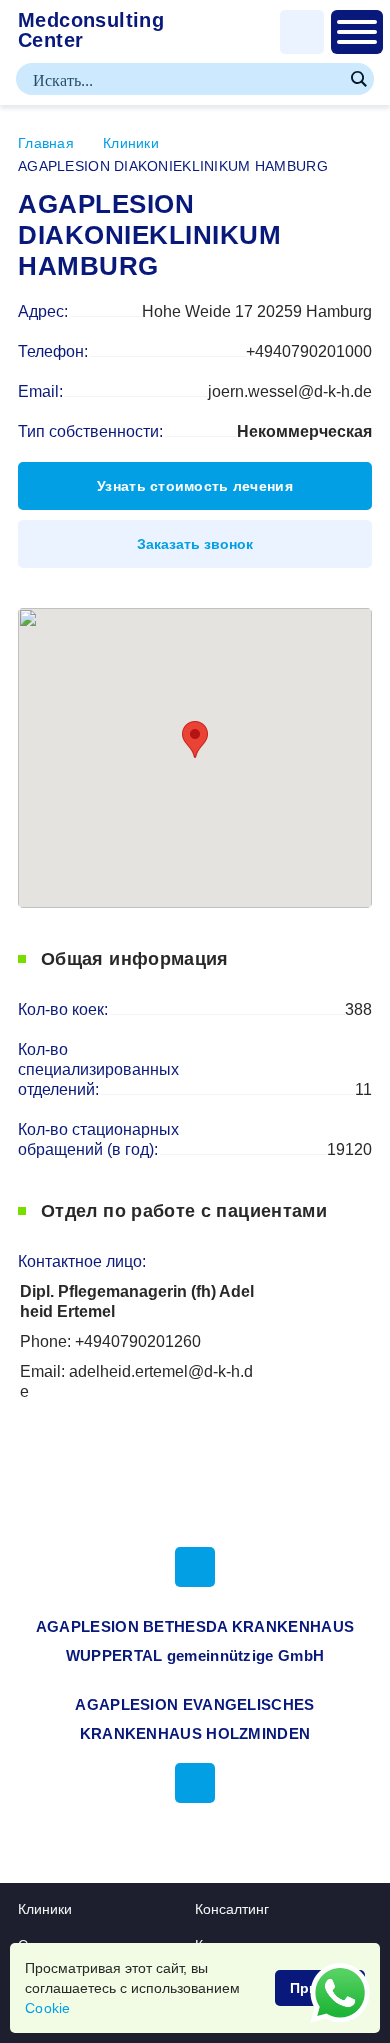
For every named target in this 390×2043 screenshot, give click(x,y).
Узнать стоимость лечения (195, 486)
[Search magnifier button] (358, 79)
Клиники (131, 143)
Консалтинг (232, 1909)
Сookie (48, 2008)
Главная (46, 143)
